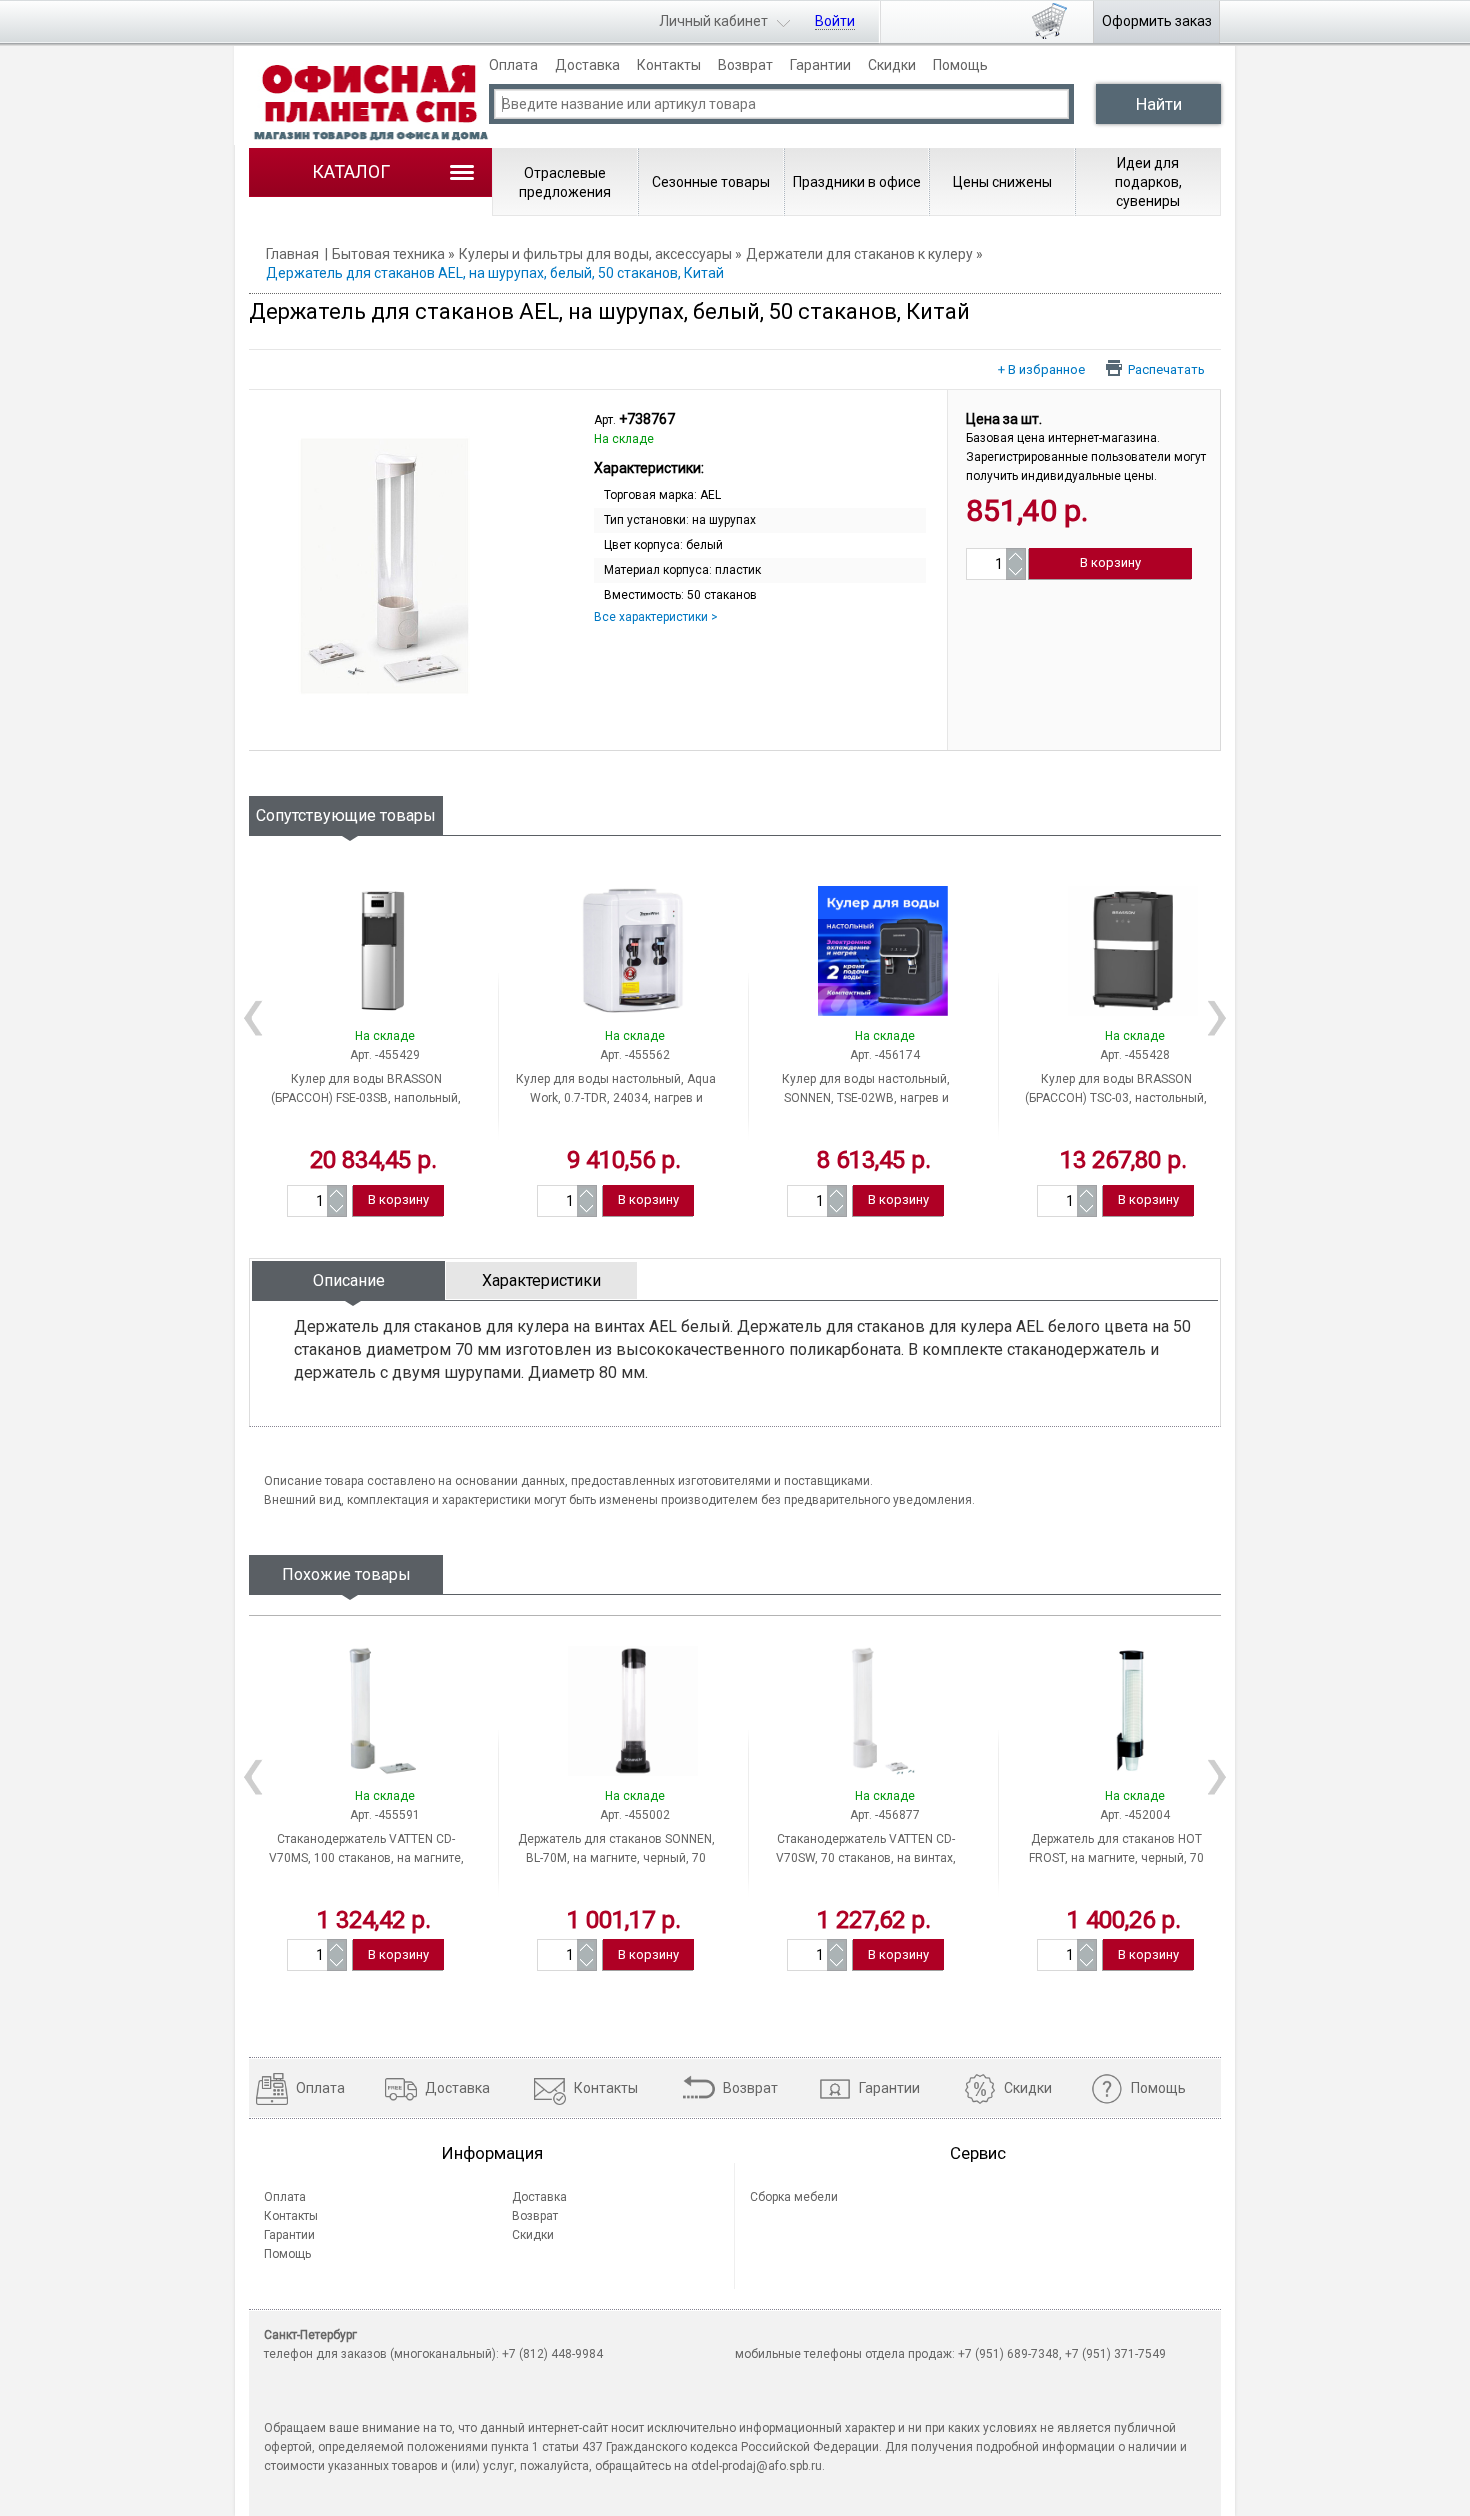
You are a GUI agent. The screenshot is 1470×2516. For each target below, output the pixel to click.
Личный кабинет (713, 21)
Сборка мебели (794, 2197)
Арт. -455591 (385, 1815)
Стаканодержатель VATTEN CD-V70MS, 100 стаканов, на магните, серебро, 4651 (366, 1858)
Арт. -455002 (635, 1815)
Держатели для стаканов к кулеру (859, 254)
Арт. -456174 (885, 1055)
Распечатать (1166, 369)
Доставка (587, 65)
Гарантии (820, 65)
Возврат (745, 65)
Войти (835, 21)
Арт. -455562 (635, 1055)
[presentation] (348, 1280)
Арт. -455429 (385, 1055)
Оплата (513, 65)
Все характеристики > (656, 617)
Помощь (960, 65)
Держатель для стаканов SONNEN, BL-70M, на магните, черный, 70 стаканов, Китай (616, 1858)
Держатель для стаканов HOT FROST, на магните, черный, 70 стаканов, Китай (1116, 1858)
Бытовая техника (388, 254)
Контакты (669, 65)
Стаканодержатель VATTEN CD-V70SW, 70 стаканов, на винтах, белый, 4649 (866, 1858)
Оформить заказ (1157, 21)
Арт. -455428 (1135, 1055)
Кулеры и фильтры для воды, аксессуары (595, 254)
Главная (292, 254)
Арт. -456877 (885, 1815)
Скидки (892, 65)
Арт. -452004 (1135, 1815)
